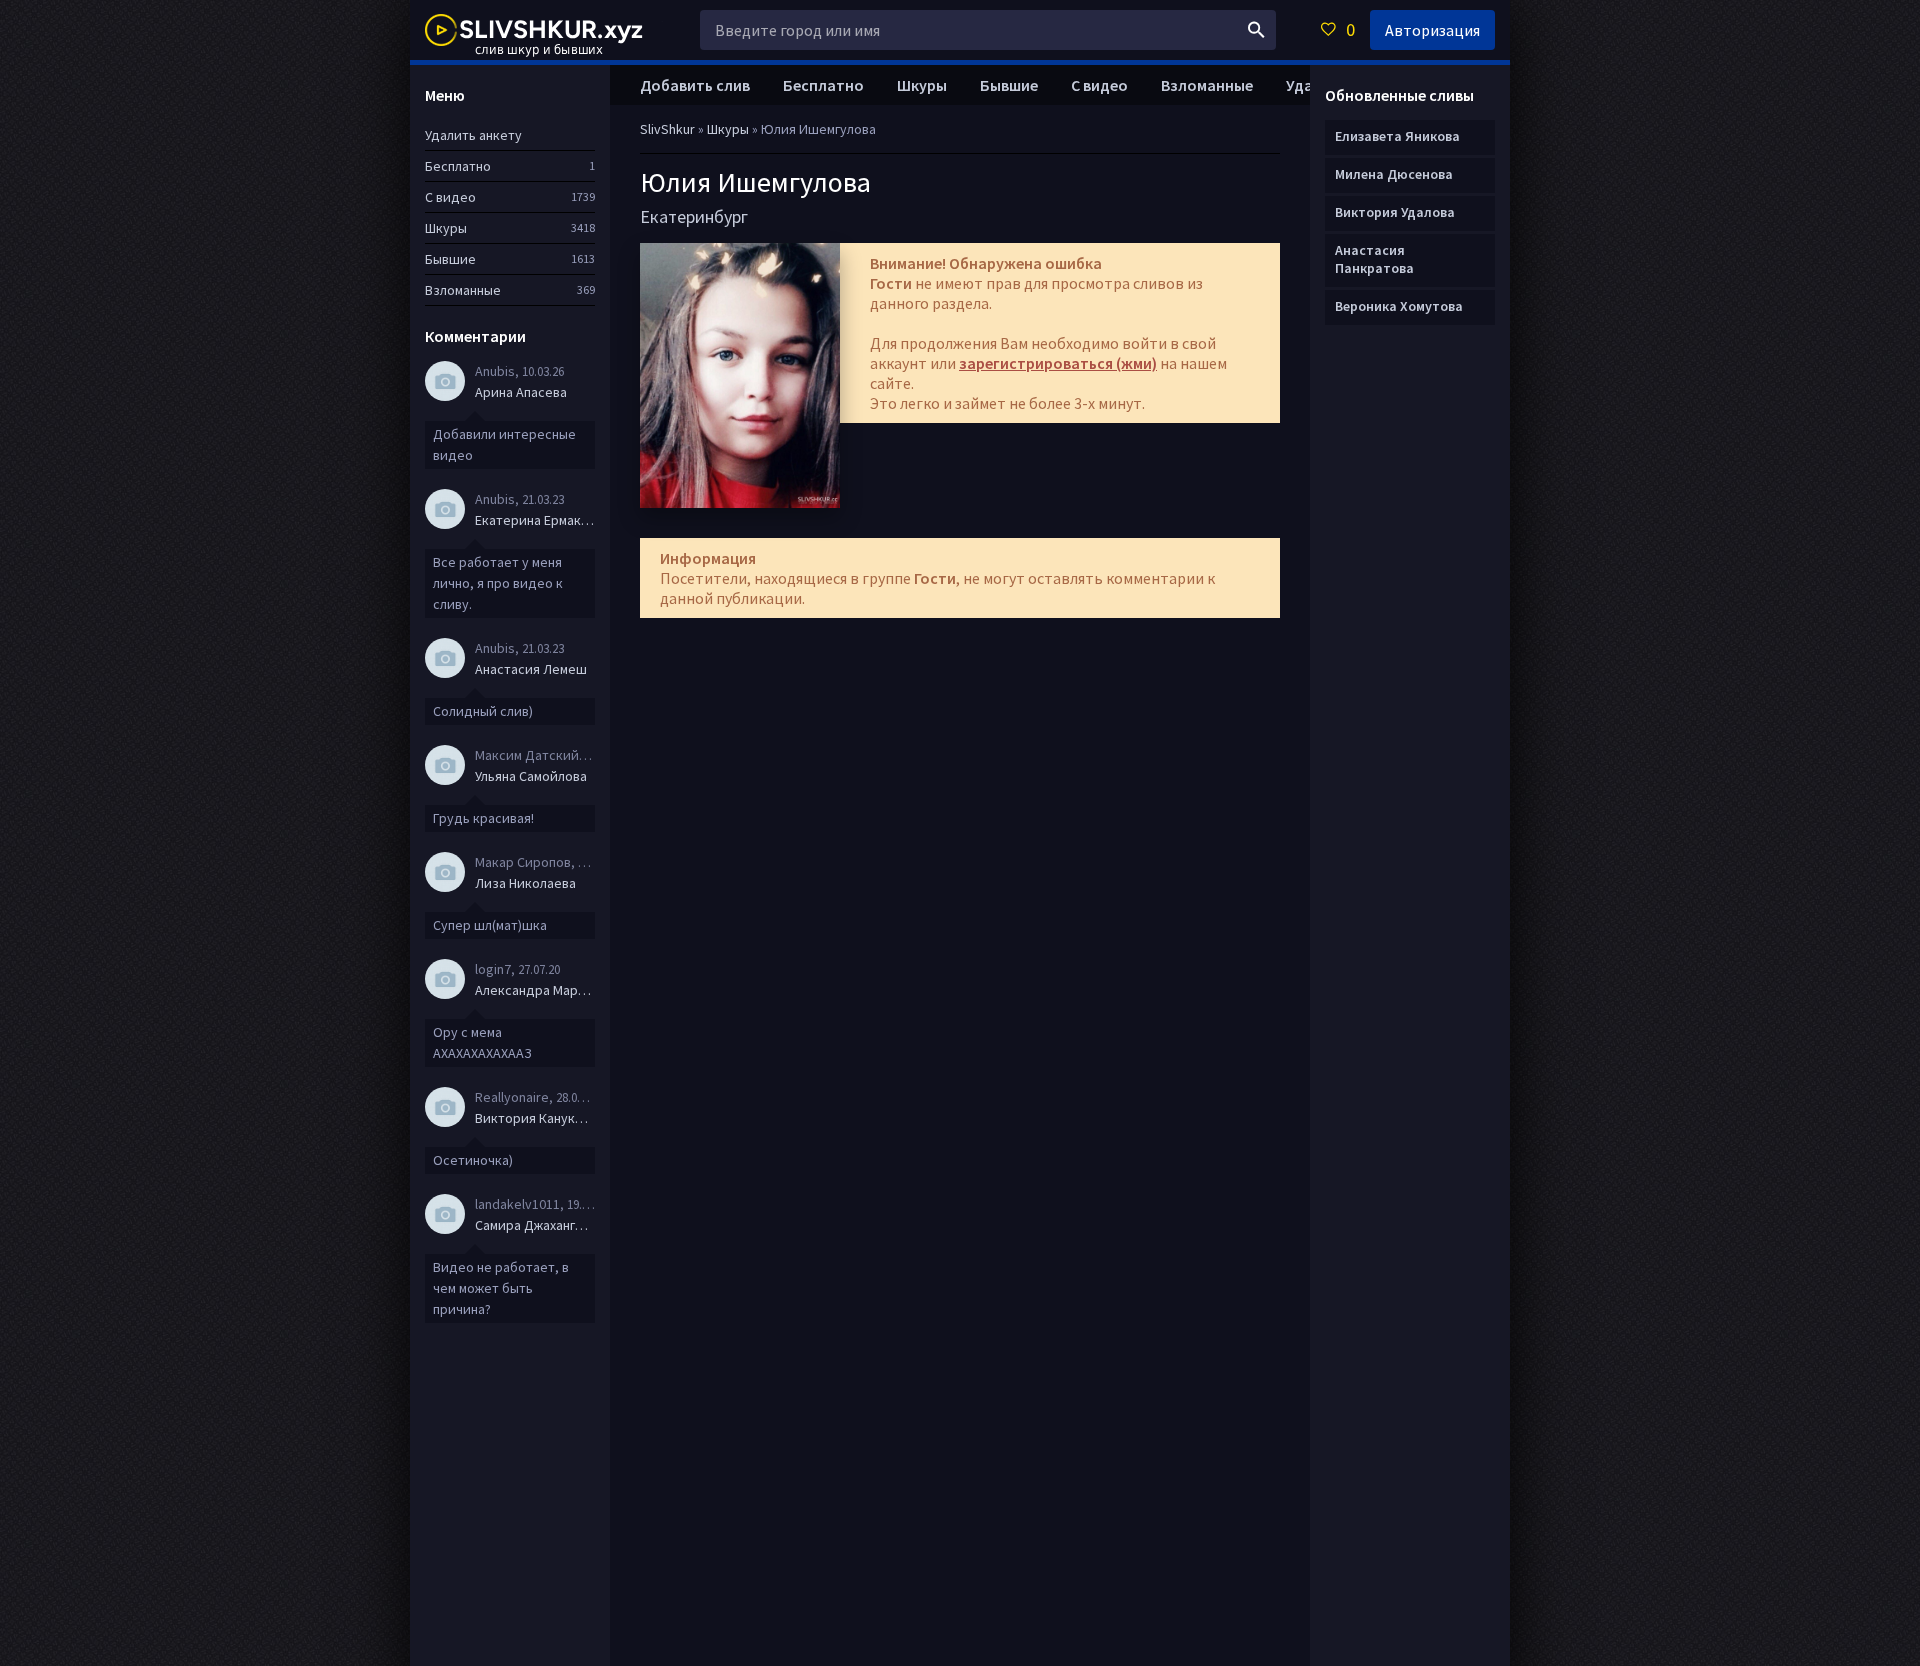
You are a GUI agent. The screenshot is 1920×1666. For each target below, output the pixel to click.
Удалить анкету (473, 135)
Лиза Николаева (525, 883)
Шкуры (922, 85)
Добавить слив (695, 85)
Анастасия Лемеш (531, 669)
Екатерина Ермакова (535, 520)
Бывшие (1009, 85)
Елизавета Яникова (1397, 136)
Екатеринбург (694, 216)
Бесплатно (823, 85)
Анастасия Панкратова (1374, 259)
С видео (1099, 85)
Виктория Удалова (1395, 212)
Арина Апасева (521, 392)
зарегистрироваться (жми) (1058, 363)
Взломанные (1207, 85)
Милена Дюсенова (1394, 174)
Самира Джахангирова (535, 1225)
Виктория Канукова (535, 1118)
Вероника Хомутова (1399, 306)
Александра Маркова (535, 990)
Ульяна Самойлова (531, 776)
